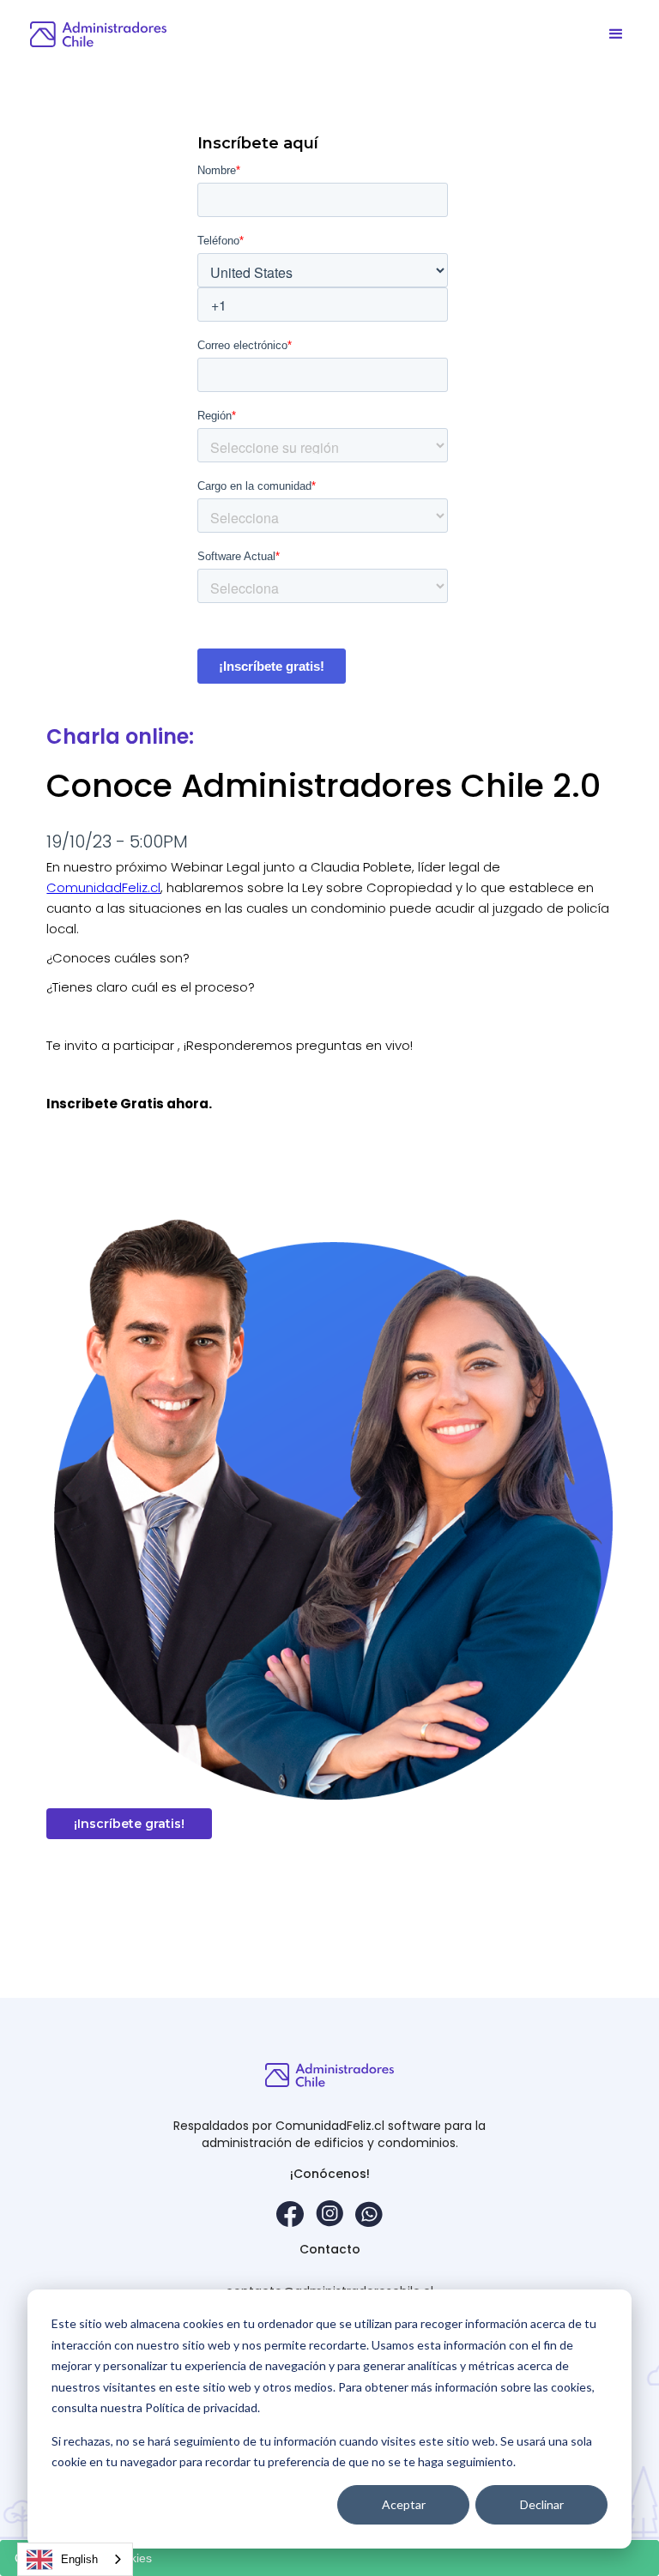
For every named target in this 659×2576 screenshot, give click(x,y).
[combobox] (75, 2559)
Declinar (542, 2504)
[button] (616, 34)
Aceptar (404, 2504)
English (79, 2559)
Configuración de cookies (83, 2558)
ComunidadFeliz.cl (103, 887)
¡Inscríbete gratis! (129, 1824)
